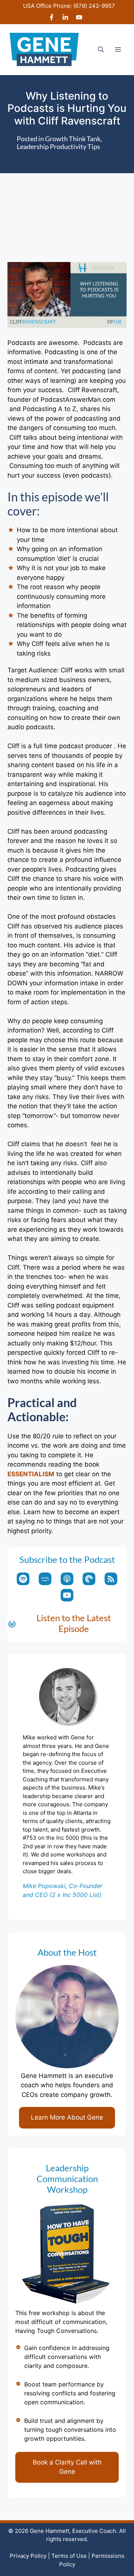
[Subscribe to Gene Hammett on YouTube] (79, 18)
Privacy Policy (28, 2556)
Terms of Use (69, 2556)
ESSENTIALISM (31, 1474)
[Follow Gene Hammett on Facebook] (52, 18)
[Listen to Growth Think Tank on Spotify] (23, 1579)
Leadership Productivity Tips (58, 146)
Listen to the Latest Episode (74, 1623)
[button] (101, 49)
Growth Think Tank (73, 139)
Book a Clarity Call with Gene (67, 2467)
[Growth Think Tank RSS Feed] (111, 1579)
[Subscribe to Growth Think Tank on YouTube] (67, 1595)
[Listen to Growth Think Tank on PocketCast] (89, 1579)
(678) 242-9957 (94, 6)
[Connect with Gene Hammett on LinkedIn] (65, 18)
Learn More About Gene (67, 2117)
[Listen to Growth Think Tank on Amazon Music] (45, 1579)
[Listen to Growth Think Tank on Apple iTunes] (67, 1579)
